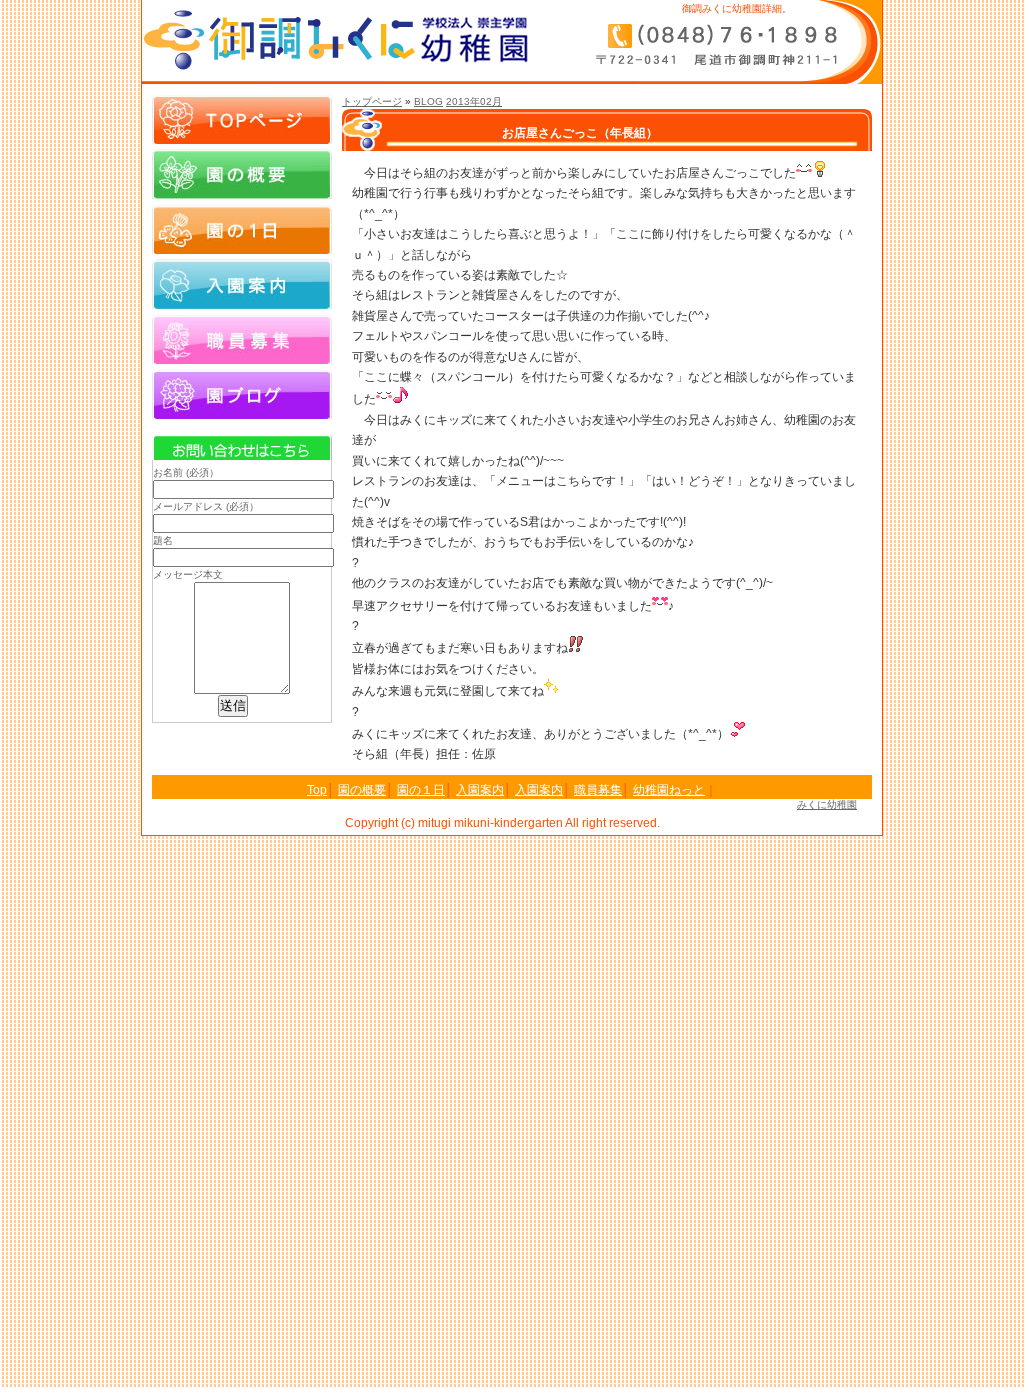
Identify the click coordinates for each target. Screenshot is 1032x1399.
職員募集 (242, 339)
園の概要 (242, 174)
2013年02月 (474, 101)
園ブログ (242, 394)
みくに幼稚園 (827, 804)
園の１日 (242, 229)
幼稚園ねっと (669, 790)
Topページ (242, 119)
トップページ (372, 101)
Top (317, 790)
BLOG (428, 101)
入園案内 (242, 284)
